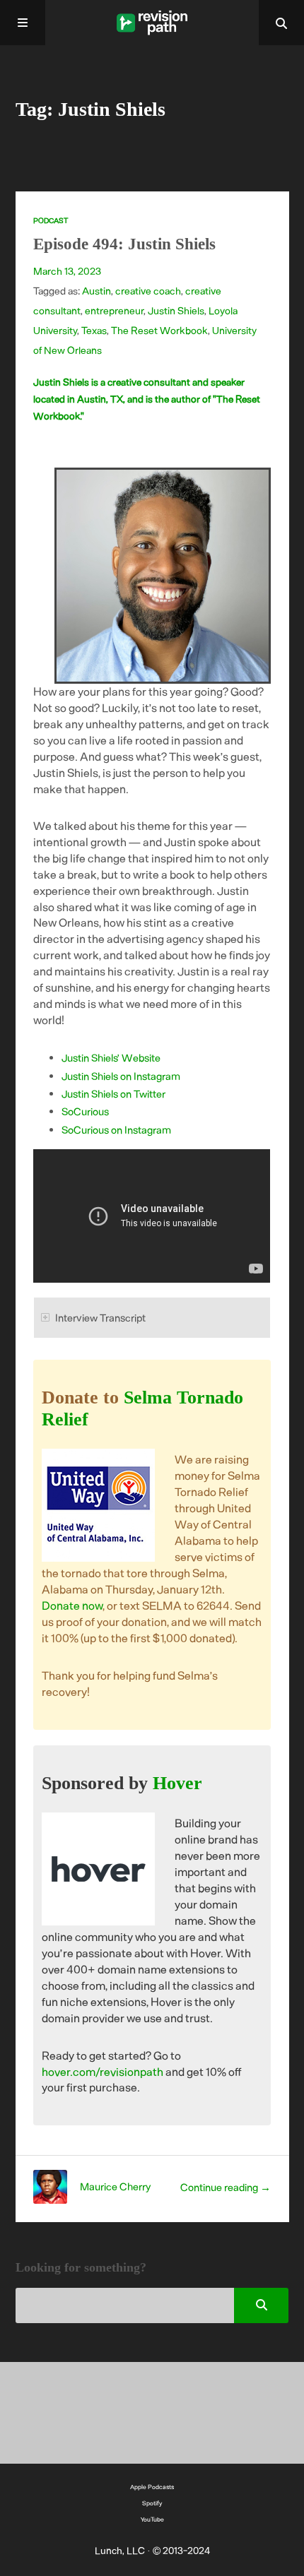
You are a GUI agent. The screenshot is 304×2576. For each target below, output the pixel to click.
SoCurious (85, 1111)
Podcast (51, 220)
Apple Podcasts (152, 2487)
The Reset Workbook (159, 330)
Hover (177, 1783)
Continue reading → (226, 2187)
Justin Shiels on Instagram (121, 1076)
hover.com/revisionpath (103, 2071)
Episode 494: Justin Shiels (124, 244)
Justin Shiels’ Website (111, 1057)
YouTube (152, 2519)
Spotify (152, 2503)
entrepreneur (114, 310)
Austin (97, 291)
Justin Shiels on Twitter (113, 1093)
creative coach (148, 291)
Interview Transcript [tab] (100, 1317)
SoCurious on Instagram (116, 1129)
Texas (94, 330)
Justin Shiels (176, 310)
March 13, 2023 (67, 271)
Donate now (72, 1605)
